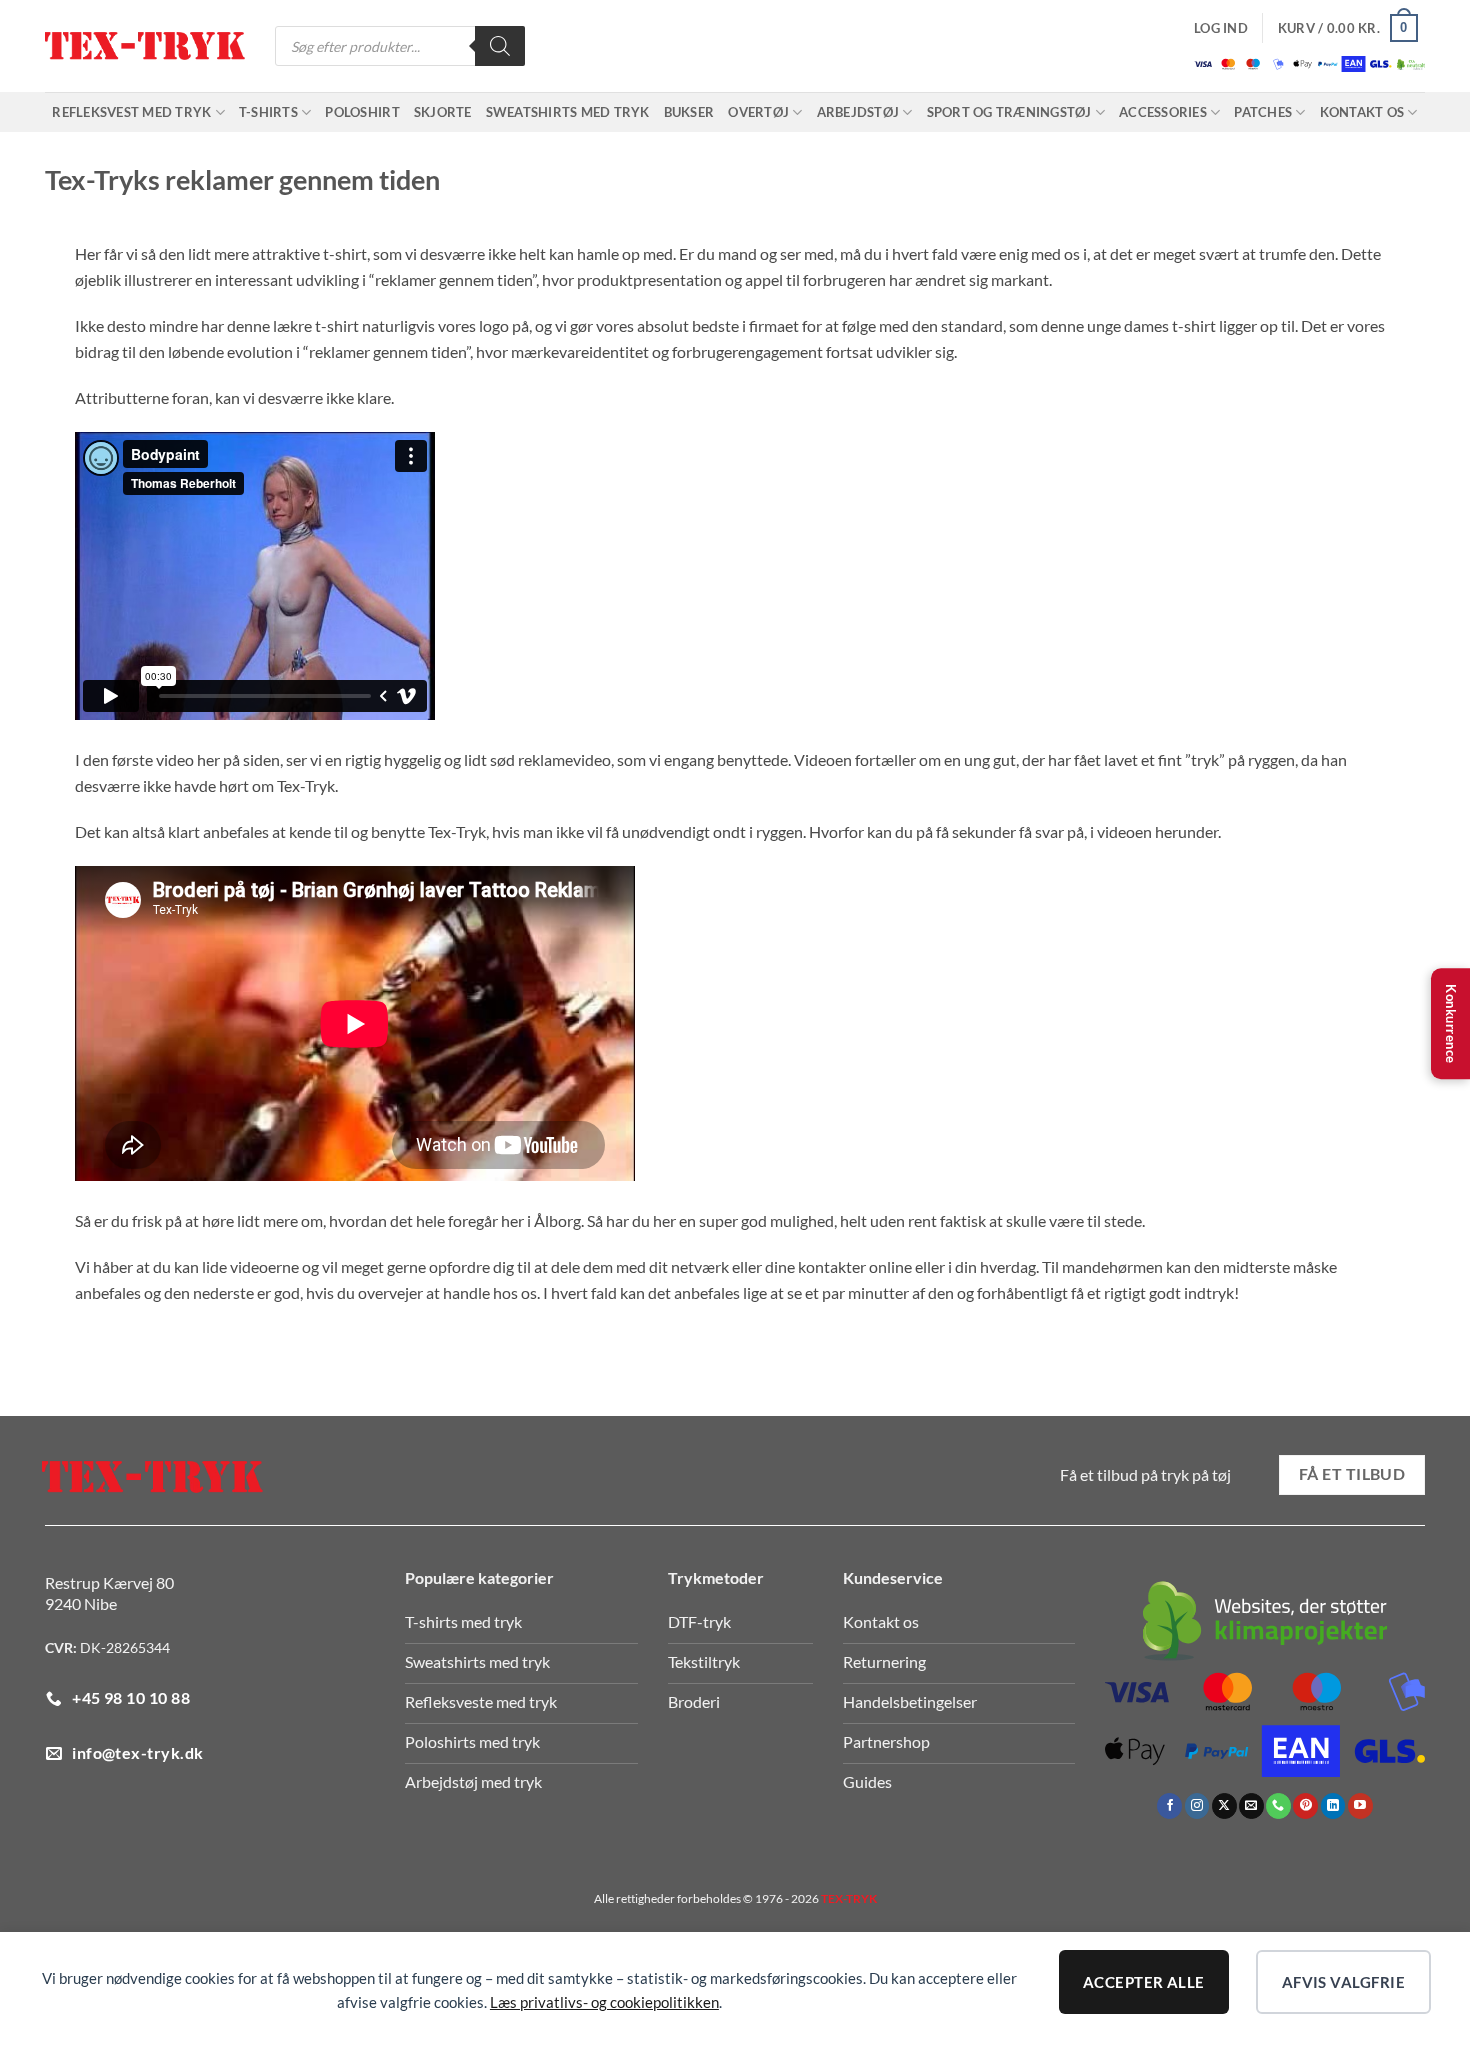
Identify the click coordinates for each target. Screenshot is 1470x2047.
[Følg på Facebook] (1169, 1806)
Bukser (689, 112)
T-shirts (268, 112)
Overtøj (758, 112)
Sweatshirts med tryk (568, 112)
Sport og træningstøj (1009, 112)
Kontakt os (1362, 112)
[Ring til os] (1278, 1806)
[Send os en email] (1251, 1806)
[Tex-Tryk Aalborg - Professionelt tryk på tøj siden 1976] (145, 46)
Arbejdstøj (858, 112)
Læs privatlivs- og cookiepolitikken (604, 2002)
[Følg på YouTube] (1360, 1806)
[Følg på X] (1224, 1806)
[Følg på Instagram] (1197, 1806)
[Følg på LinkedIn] (1333, 1806)
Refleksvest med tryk (131, 112)
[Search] (500, 46)
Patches (1263, 112)
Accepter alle (1144, 1982)
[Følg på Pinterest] (1305, 1806)
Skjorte (443, 112)
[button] (1221, 28)
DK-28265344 (125, 1647)
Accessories (1163, 112)
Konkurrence (1451, 1024)
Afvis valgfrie (1343, 1982)
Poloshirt (362, 112)
